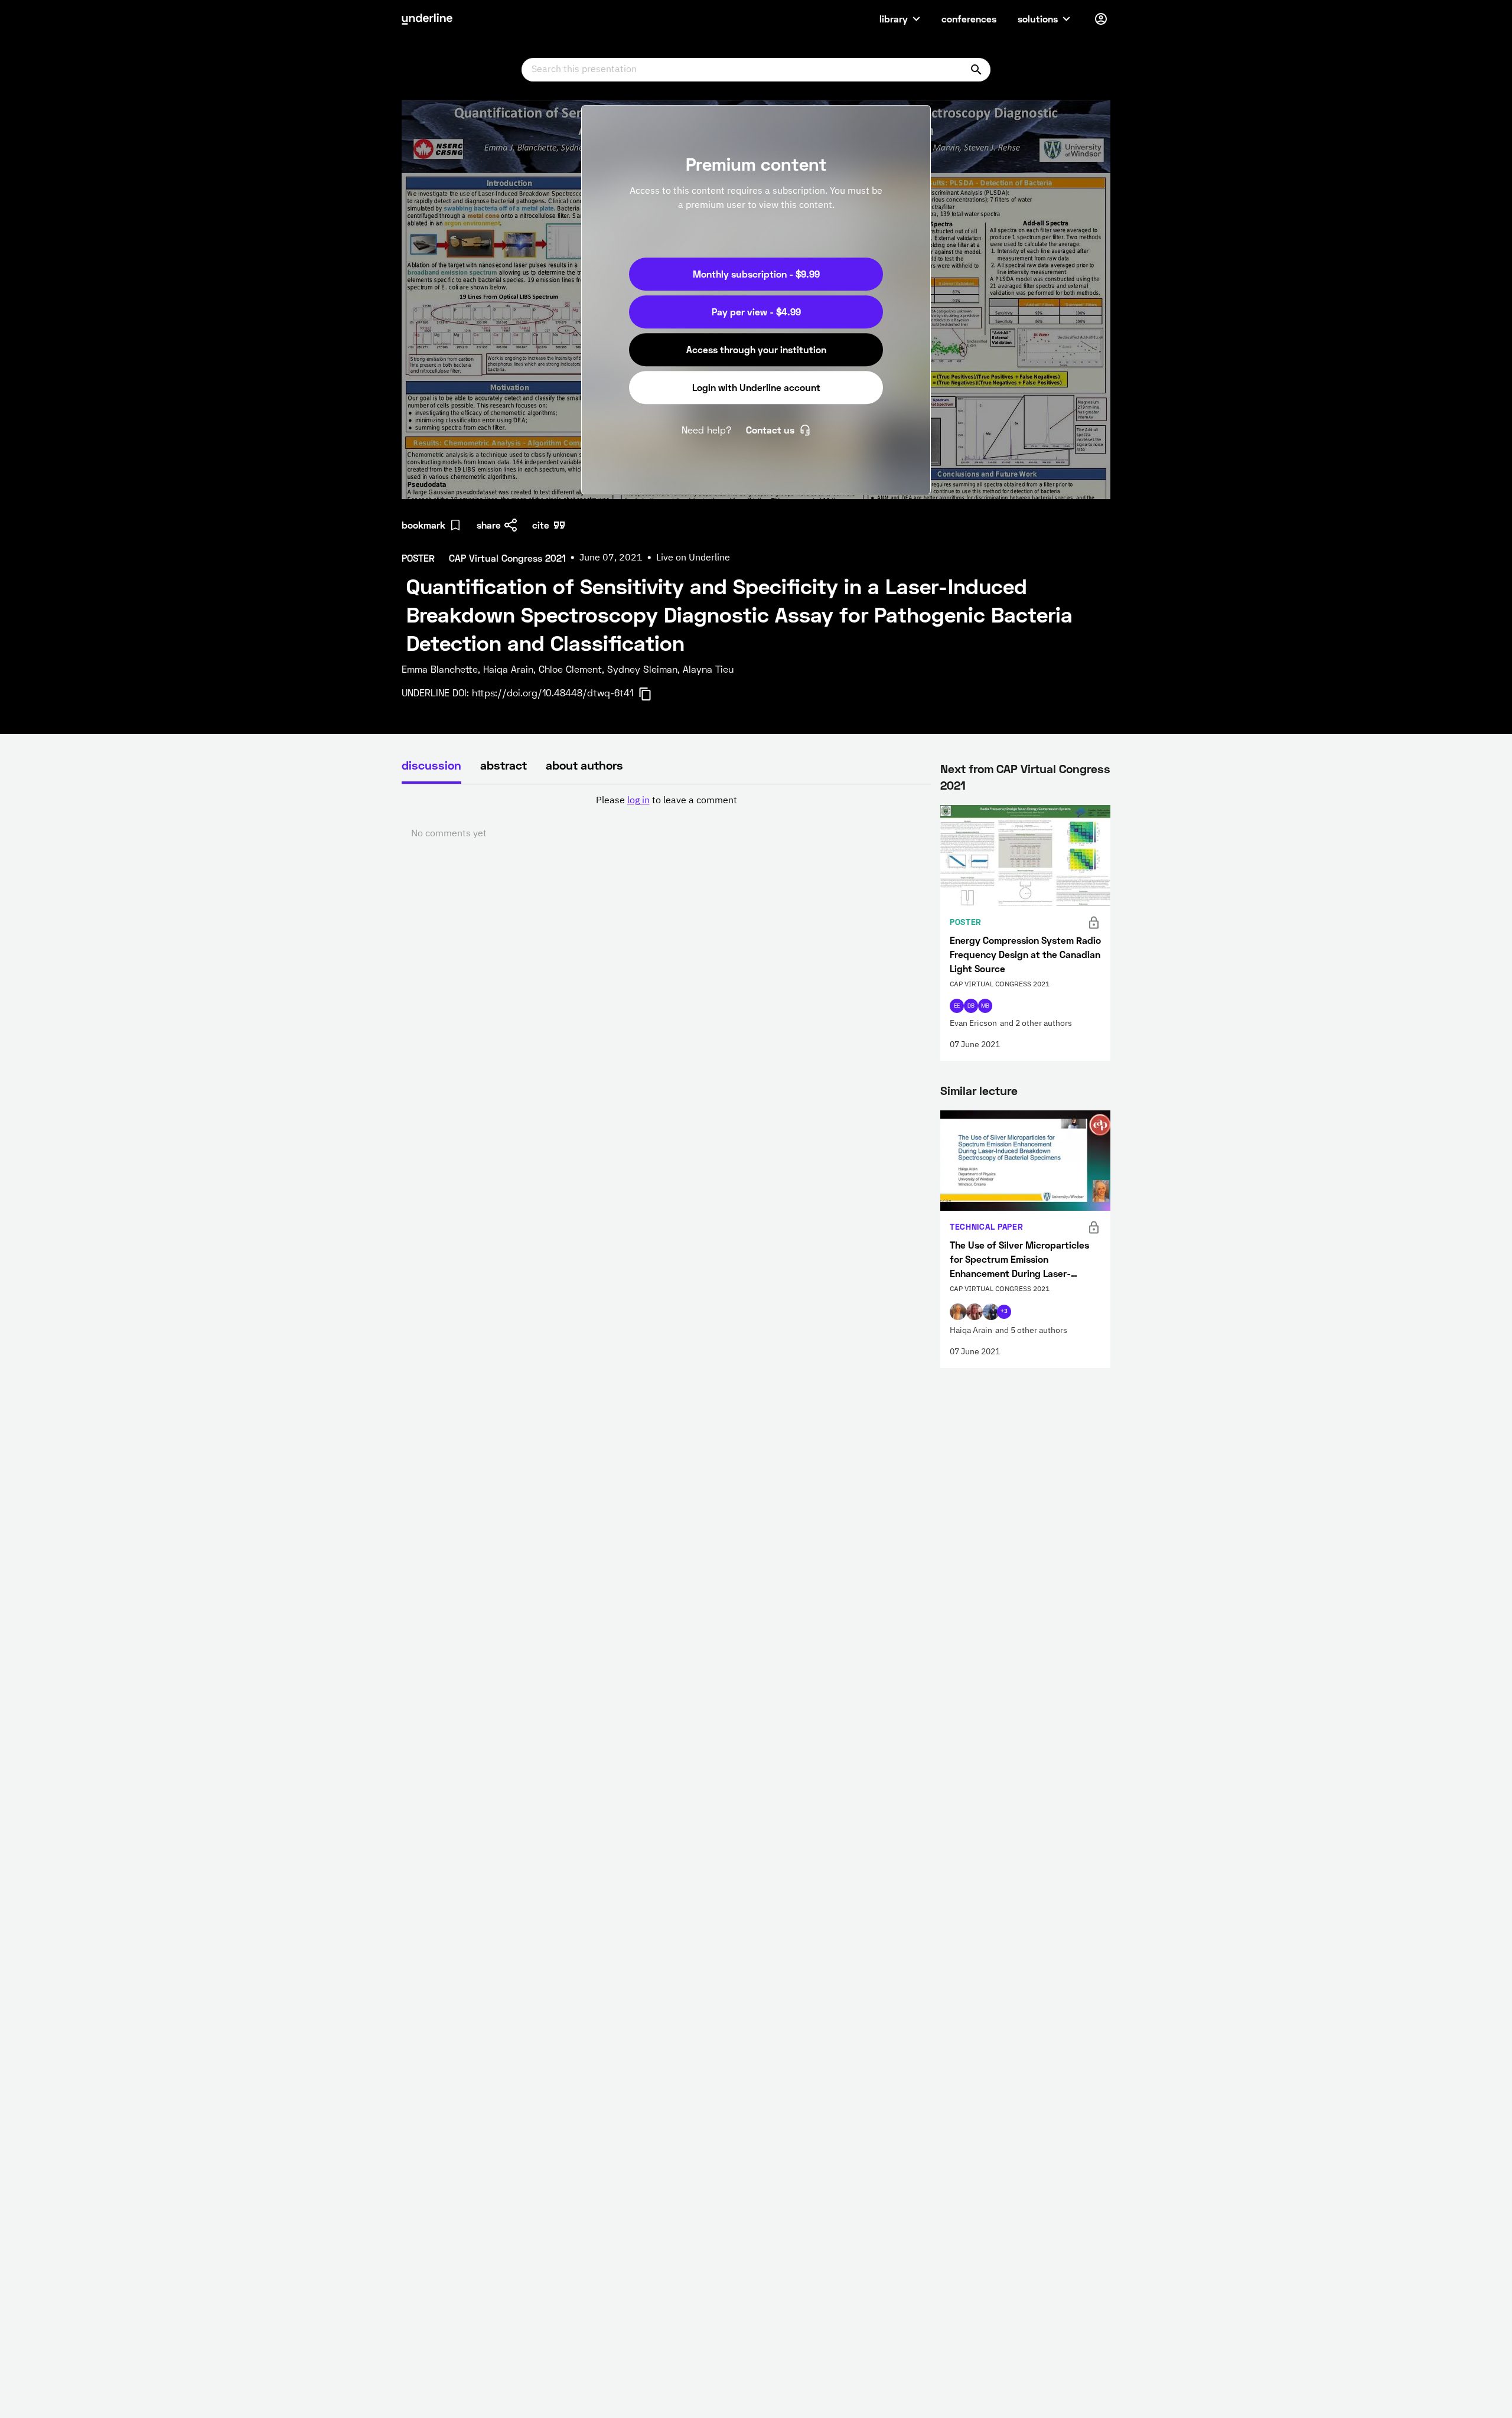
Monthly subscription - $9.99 (756, 274)
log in (638, 801)
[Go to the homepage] (427, 19)
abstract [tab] (504, 765)
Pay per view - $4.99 (756, 312)
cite (541, 525)
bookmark (423, 525)
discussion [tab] (431, 765)
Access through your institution (756, 349)
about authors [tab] (584, 765)
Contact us (770, 430)
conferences (969, 19)
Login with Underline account (756, 387)
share (489, 525)
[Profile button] (1101, 19)
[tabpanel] (666, 817)
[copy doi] (652, 694)
